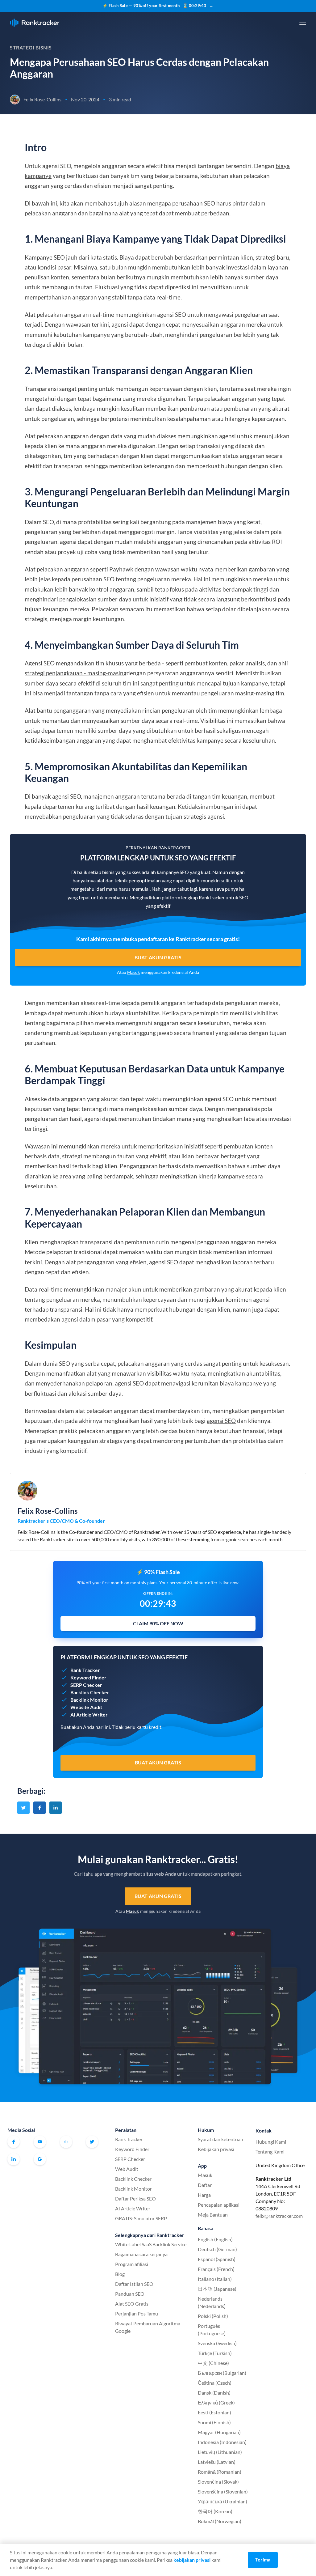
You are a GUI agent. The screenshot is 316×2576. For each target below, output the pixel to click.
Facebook (14, 2142)
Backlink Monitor (133, 2189)
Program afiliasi (132, 2264)
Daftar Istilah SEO (134, 2284)
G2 (40, 2159)
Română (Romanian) (220, 2472)
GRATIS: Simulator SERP (141, 2218)
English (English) (215, 2239)
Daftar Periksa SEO (135, 2198)
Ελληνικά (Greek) (216, 2402)
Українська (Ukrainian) (222, 2501)
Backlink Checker (133, 2179)
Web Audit (127, 2169)
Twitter (92, 2142)
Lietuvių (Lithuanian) (220, 2452)
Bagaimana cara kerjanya (141, 2254)
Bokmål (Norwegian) (220, 2521)
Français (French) (216, 2269)
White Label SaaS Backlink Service (151, 2244)
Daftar (205, 2185)
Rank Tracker (129, 2139)
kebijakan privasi (192, 2560)
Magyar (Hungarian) (219, 2432)
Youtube (40, 2142)
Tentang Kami (270, 2152)
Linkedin (14, 2159)
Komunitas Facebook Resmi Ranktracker (66, 2142)
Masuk (133, 972)
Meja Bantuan (213, 2215)
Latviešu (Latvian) (217, 2462)
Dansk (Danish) (214, 2393)
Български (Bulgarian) (222, 2373)
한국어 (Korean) (215, 2511)
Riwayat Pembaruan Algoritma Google (148, 2327)
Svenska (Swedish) (217, 2343)
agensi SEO (221, 1421)
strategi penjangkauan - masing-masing (76, 673)
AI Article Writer (133, 2208)
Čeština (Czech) (215, 2383)
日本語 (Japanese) (217, 2289)
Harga (204, 2195)
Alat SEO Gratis (132, 2304)
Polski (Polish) (213, 2316)
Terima (263, 2559)
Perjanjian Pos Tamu (137, 2313)
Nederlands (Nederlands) (212, 2302)
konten (60, 277)
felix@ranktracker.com (279, 2216)
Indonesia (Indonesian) (222, 2442)
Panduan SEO (130, 2294)
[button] (303, 23)
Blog (120, 2274)
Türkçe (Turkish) (215, 2353)
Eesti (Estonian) (214, 2412)
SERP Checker (130, 2159)
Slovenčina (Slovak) (218, 2482)
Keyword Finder (132, 2149)
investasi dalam (246, 267)
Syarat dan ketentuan (220, 2139)
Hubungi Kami (271, 2142)
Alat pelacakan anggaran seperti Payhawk (79, 569)
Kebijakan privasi (216, 2149)
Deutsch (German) (217, 2249)
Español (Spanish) (217, 2259)
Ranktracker (35, 23)
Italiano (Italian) (215, 2279)
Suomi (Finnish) (214, 2422)
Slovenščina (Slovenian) (223, 2491)
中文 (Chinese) (213, 2363)
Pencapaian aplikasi (219, 2205)
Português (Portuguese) (212, 2330)
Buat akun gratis (158, 957)
